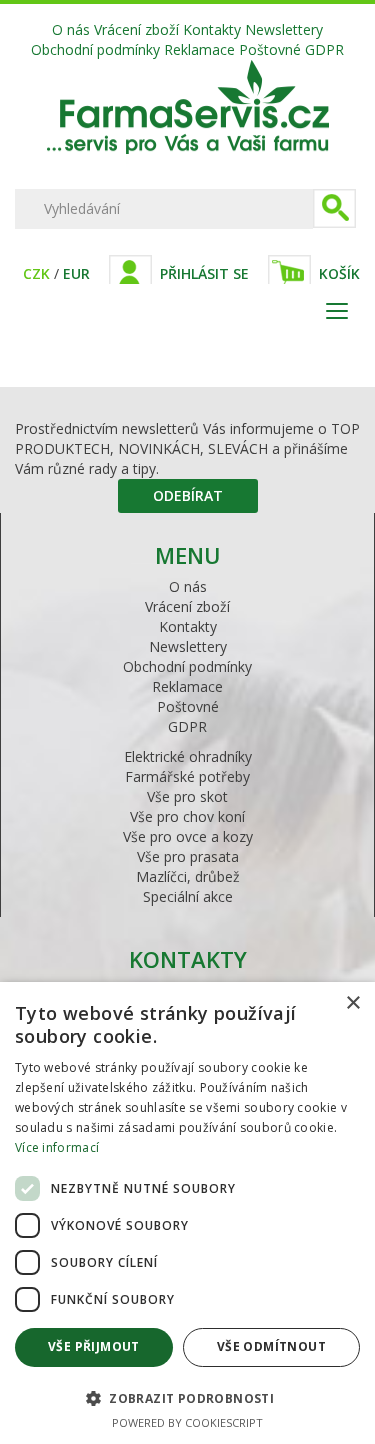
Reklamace (199, 49)
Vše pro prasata (188, 856)
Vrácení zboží (136, 29)
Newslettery (284, 29)
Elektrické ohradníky (188, 756)
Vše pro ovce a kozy (188, 836)
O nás (71, 29)
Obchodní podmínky (95, 49)
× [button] (352, 1003)
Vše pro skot (187, 796)
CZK (36, 273)
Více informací (57, 1147)
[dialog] (187, 1213)
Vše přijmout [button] (94, 1346)
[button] (187, 1397)
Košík (339, 273)
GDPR (324, 49)
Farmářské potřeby (187, 776)
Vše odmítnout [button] (271, 1346)
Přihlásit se (204, 273)
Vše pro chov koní (187, 816)
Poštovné (270, 49)
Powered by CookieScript (187, 1422)
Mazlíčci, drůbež (188, 876)
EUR (76, 273)
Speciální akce (188, 896)
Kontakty (212, 29)
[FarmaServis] (188, 148)
